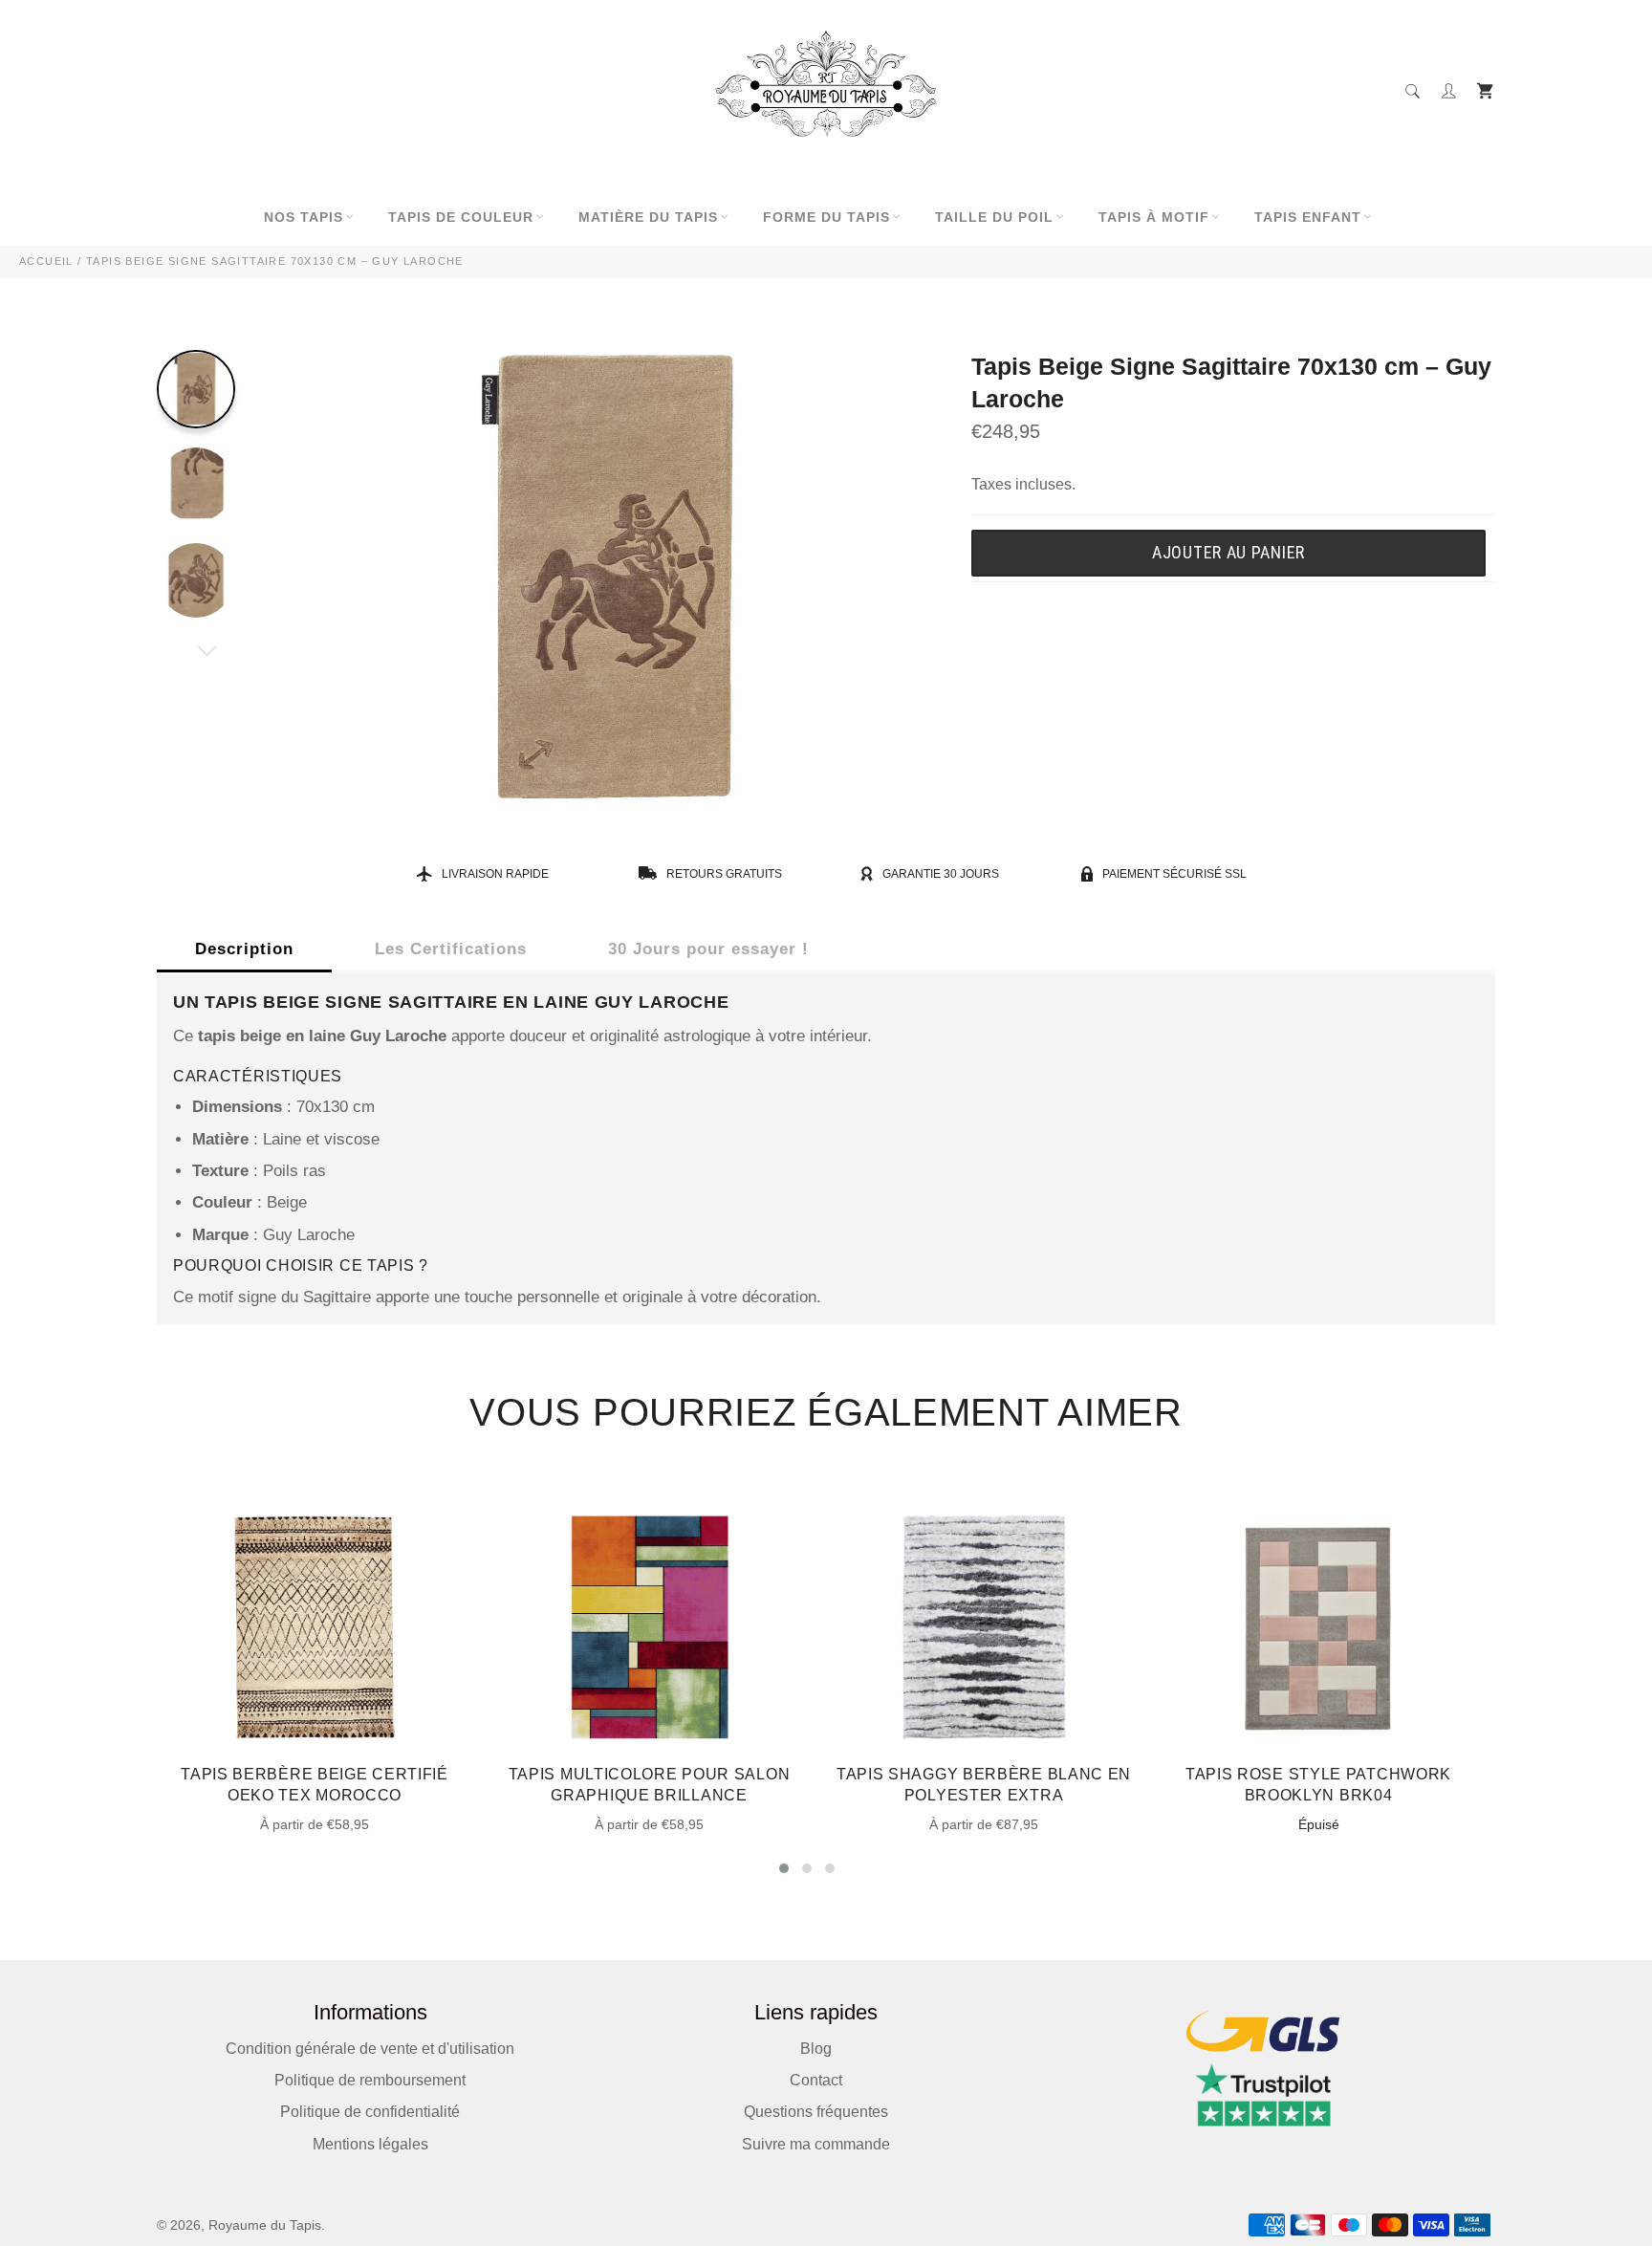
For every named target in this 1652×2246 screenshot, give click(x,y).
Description (244, 949)
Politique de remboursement (370, 2080)
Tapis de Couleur (461, 217)
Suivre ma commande (816, 2144)
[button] (784, 1868)
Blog (816, 2049)
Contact (816, 2080)
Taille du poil (994, 217)
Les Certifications (451, 949)
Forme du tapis (826, 217)
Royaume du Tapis (265, 2225)
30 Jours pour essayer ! (708, 949)
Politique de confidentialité (370, 2112)
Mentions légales (370, 2144)
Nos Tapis (304, 217)
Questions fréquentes (816, 2112)
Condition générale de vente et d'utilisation (370, 2049)
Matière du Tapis (648, 217)
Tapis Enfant (1308, 217)
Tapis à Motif (1154, 217)
